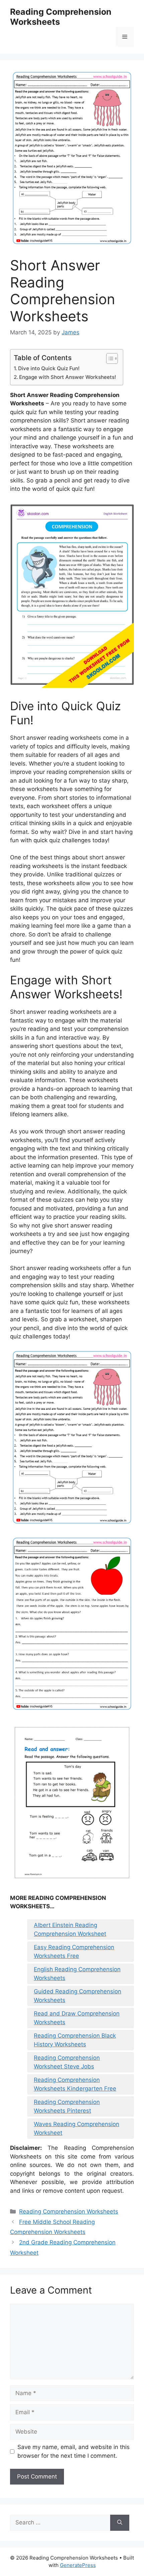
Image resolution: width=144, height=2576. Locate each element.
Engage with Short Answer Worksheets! (68, 377)
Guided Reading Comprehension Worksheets (78, 1996)
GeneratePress (78, 2565)
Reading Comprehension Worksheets (69, 2211)
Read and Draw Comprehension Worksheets (77, 2018)
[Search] (120, 2523)
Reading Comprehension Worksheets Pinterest (67, 2106)
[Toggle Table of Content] (109, 358)
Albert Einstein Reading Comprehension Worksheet (70, 1929)
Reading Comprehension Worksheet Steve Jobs (67, 2062)
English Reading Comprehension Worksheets (77, 1974)
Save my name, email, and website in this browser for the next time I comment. (74, 2451)
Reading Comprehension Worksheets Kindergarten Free (75, 2084)
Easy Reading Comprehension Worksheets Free (74, 1952)
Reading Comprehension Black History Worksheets (75, 2040)
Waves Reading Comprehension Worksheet (77, 2128)
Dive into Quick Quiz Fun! (49, 368)
